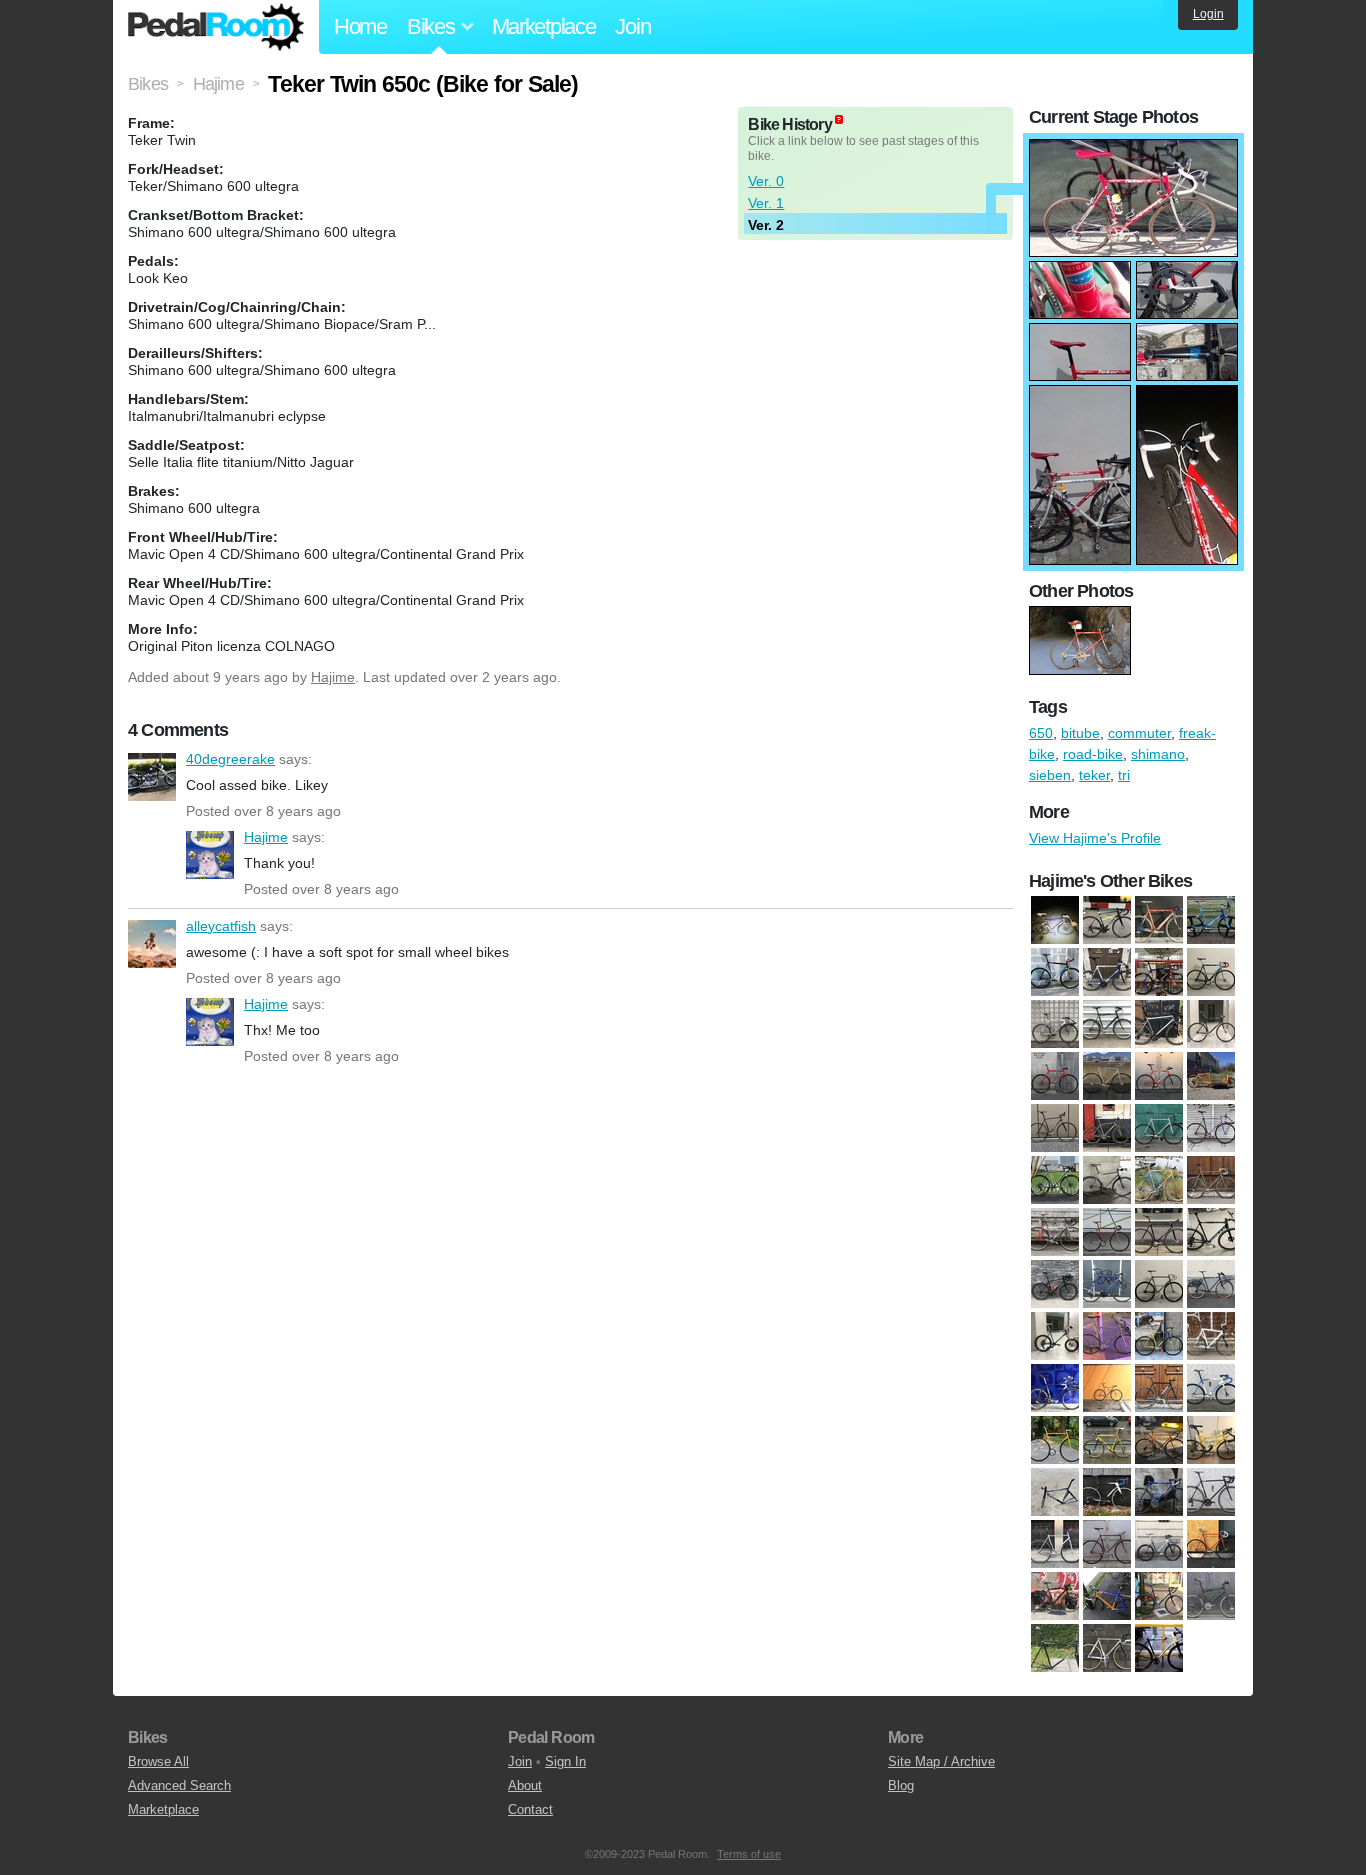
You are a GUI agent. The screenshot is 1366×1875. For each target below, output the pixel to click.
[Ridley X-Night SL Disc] (1211, 1233)
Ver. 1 (766, 203)
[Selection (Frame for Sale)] (1159, 1285)
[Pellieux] (1211, 1181)
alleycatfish (152, 944)
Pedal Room (216, 27)
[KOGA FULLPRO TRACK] (1159, 1077)
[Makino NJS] (1159, 1129)
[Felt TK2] (1055, 1493)
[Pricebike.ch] (1055, 1597)
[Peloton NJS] (1055, 1233)
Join (632, 26)
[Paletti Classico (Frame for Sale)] (1159, 1181)
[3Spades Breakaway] (1055, 921)
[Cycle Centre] (1107, 1441)
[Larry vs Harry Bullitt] (1211, 1077)
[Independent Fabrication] (1211, 1493)
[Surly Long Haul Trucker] (1211, 1285)
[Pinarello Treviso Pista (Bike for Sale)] (1107, 1233)
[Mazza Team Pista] (1211, 1129)
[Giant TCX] (1107, 1493)
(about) (839, 119)
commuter (1139, 733)
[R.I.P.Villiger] (1159, 1597)
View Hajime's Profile (1095, 838)
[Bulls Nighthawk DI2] (1107, 921)
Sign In (565, 1761)
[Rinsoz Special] (1055, 1285)
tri (1124, 775)
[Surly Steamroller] (1055, 1649)
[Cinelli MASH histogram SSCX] (1159, 1389)
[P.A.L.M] (1211, 1545)
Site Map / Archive (941, 1761)
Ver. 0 (766, 181)
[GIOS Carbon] (1159, 1493)
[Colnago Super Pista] (1055, 1441)
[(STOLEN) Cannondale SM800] (1211, 1597)
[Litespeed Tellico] (1107, 1129)
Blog (901, 1785)
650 (1041, 733)
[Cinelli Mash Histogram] (1055, 973)
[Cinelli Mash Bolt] (1107, 1389)
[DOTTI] (1211, 1441)
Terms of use (749, 1854)
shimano (1158, 754)
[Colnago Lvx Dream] (1107, 973)
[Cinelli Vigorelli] (1211, 1389)
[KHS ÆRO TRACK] (1055, 1545)
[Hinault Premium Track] (1055, 1077)
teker (1094, 775)
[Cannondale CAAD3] (1159, 921)
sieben (1050, 775)
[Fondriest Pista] (1055, 1025)
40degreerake (152, 777)
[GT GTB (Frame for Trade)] (1211, 1025)
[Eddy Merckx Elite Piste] (1211, 973)
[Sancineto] (1107, 1285)
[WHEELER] (1055, 1337)
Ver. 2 (766, 225)
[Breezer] (1055, 1389)
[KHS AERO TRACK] (1107, 1077)
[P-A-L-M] (1159, 1545)
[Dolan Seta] (1159, 973)
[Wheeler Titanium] (1107, 1337)
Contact (530, 1809)
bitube (1080, 733)
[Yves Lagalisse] (1159, 1337)
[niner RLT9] (1055, 1181)
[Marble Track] (1107, 1545)
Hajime (333, 677)
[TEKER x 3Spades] (1107, 1649)
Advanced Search (179, 1785)
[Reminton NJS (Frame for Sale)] (1159, 1233)
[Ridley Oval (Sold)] (1107, 1597)
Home (360, 26)
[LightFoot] (1055, 1129)
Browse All (158, 1761)
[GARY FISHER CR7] (1107, 1025)
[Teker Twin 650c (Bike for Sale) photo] (1133, 149)
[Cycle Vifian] (1159, 1441)
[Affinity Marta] (1211, 1337)
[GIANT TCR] (1159, 1025)
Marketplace (544, 26)
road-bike (1093, 754)
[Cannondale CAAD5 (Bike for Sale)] (1211, 921)
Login (1208, 14)
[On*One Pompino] (1107, 1181)
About (525, 1785)
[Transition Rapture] (1159, 1649)
